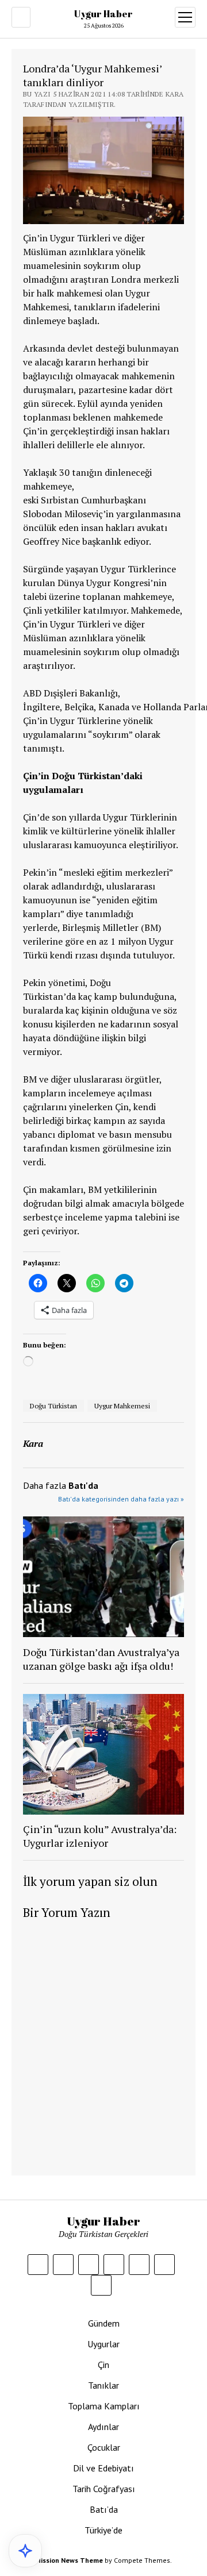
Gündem (104, 2323)
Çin (103, 2365)
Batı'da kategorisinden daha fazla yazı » (121, 1499)
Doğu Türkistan (53, 1406)
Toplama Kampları (104, 2406)
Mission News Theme (69, 2560)
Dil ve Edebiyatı (103, 2468)
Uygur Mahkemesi (122, 1406)
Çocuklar (104, 2447)
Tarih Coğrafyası (104, 2489)
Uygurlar (103, 2344)
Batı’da (104, 2509)
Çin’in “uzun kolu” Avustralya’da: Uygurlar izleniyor (100, 1836)
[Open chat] (25, 2551)
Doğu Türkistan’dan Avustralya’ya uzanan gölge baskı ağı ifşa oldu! (101, 1659)
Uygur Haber (103, 14)
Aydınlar (103, 2427)
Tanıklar (103, 2385)
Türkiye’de (103, 2530)
